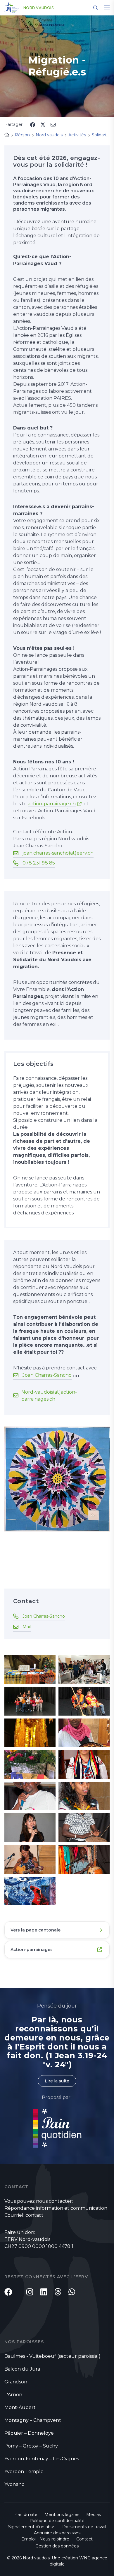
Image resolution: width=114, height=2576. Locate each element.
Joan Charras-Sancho (47, 1375)
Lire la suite (57, 2081)
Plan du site (25, 2515)
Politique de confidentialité (57, 2521)
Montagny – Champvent (33, 2420)
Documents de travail (84, 2527)
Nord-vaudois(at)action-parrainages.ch (49, 1396)
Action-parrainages (32, 1950)
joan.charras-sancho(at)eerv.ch (58, 853)
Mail (27, 1627)
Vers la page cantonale (36, 1930)
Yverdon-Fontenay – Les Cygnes (42, 2459)
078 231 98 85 (39, 863)
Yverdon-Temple (24, 2472)
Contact (84, 2539)
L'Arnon (13, 2395)
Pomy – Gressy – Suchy (31, 2446)
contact (34, 2215)
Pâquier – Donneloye (29, 2433)
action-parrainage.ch (52, 804)
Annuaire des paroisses (57, 2533)
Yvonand (15, 2484)
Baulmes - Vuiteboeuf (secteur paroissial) (52, 2356)
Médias (94, 2515)
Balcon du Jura (22, 2369)
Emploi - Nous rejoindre (45, 2539)
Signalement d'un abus (32, 2527)
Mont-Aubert (20, 2407)
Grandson (16, 2382)
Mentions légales (62, 2515)
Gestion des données (57, 2546)
